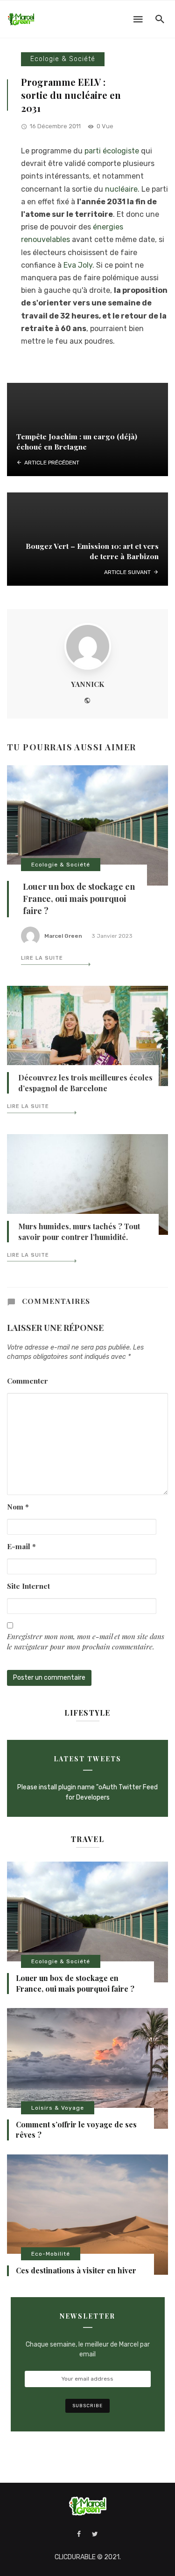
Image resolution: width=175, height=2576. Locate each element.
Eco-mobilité (51, 2254)
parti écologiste (112, 151)
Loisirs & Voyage (58, 2108)
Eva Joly (78, 265)
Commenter (28, 1381)
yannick (87, 684)
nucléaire (121, 189)
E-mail (21, 1546)
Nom (18, 1506)
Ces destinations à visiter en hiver (76, 2270)
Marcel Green (63, 936)
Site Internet (28, 1586)
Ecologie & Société (63, 59)
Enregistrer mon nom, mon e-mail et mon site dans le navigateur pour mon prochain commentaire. (86, 1641)
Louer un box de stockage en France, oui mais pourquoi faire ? (79, 899)
